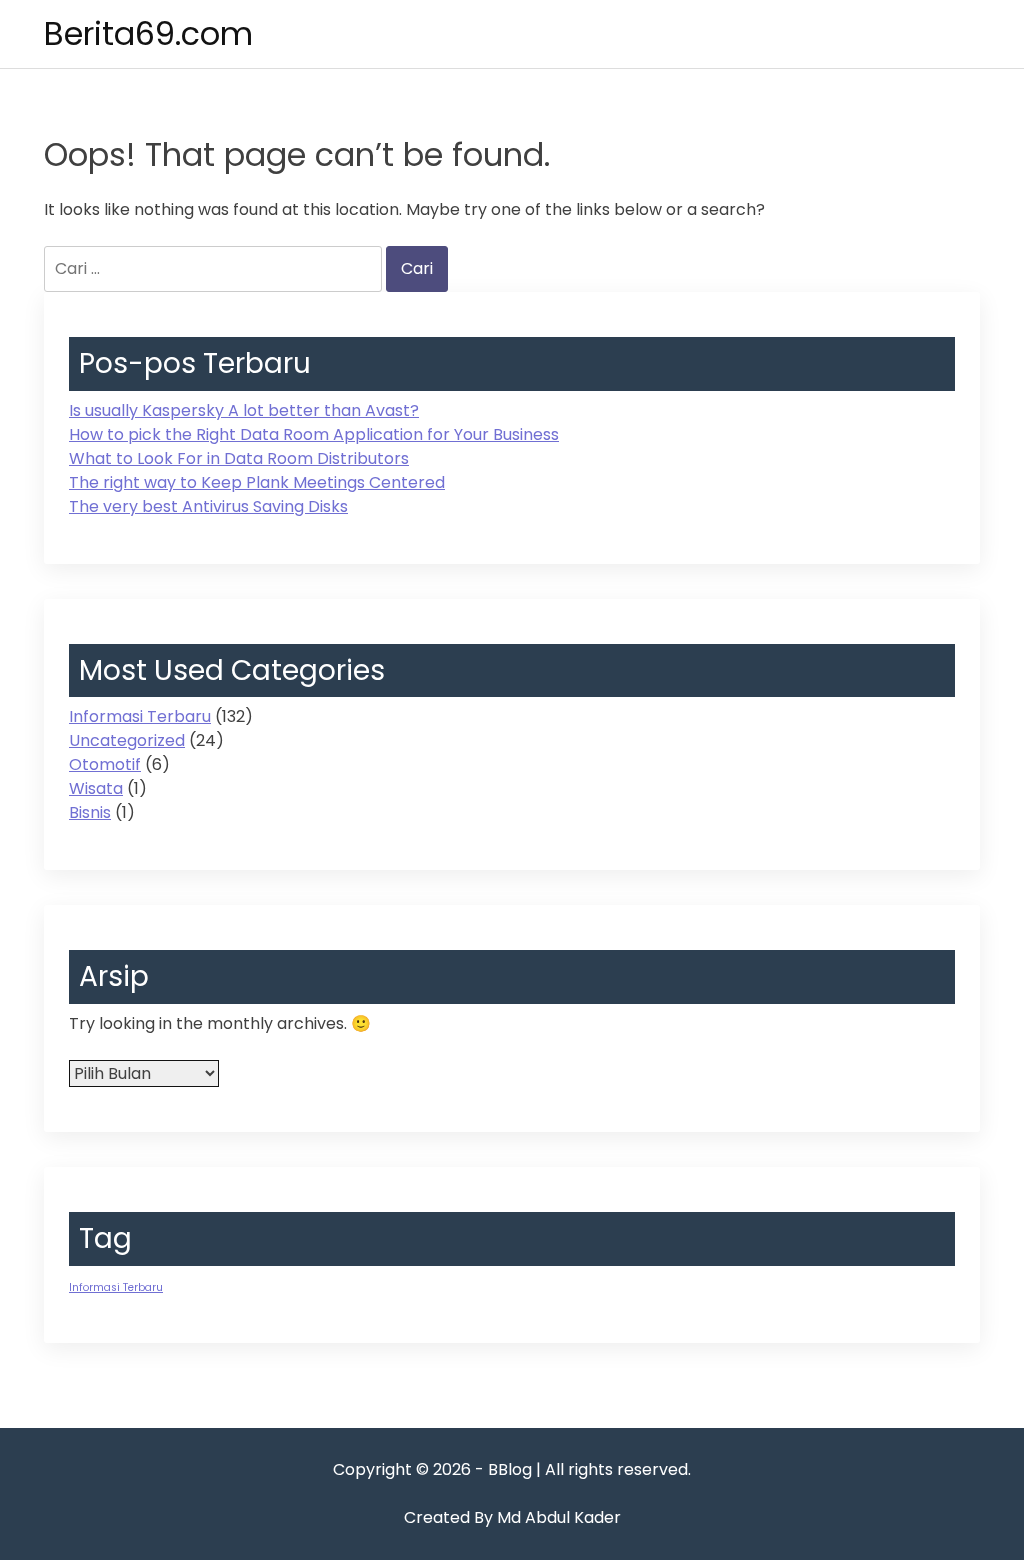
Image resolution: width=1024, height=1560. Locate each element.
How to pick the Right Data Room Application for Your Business (314, 434)
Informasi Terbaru (140, 716)
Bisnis (90, 812)
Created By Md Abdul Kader (512, 1517)
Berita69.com (148, 33)
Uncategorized (127, 740)
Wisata (96, 788)
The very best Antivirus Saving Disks (208, 506)
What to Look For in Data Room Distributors (239, 458)
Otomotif (105, 764)
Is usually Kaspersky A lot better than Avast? (244, 410)
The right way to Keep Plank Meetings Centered (257, 482)
